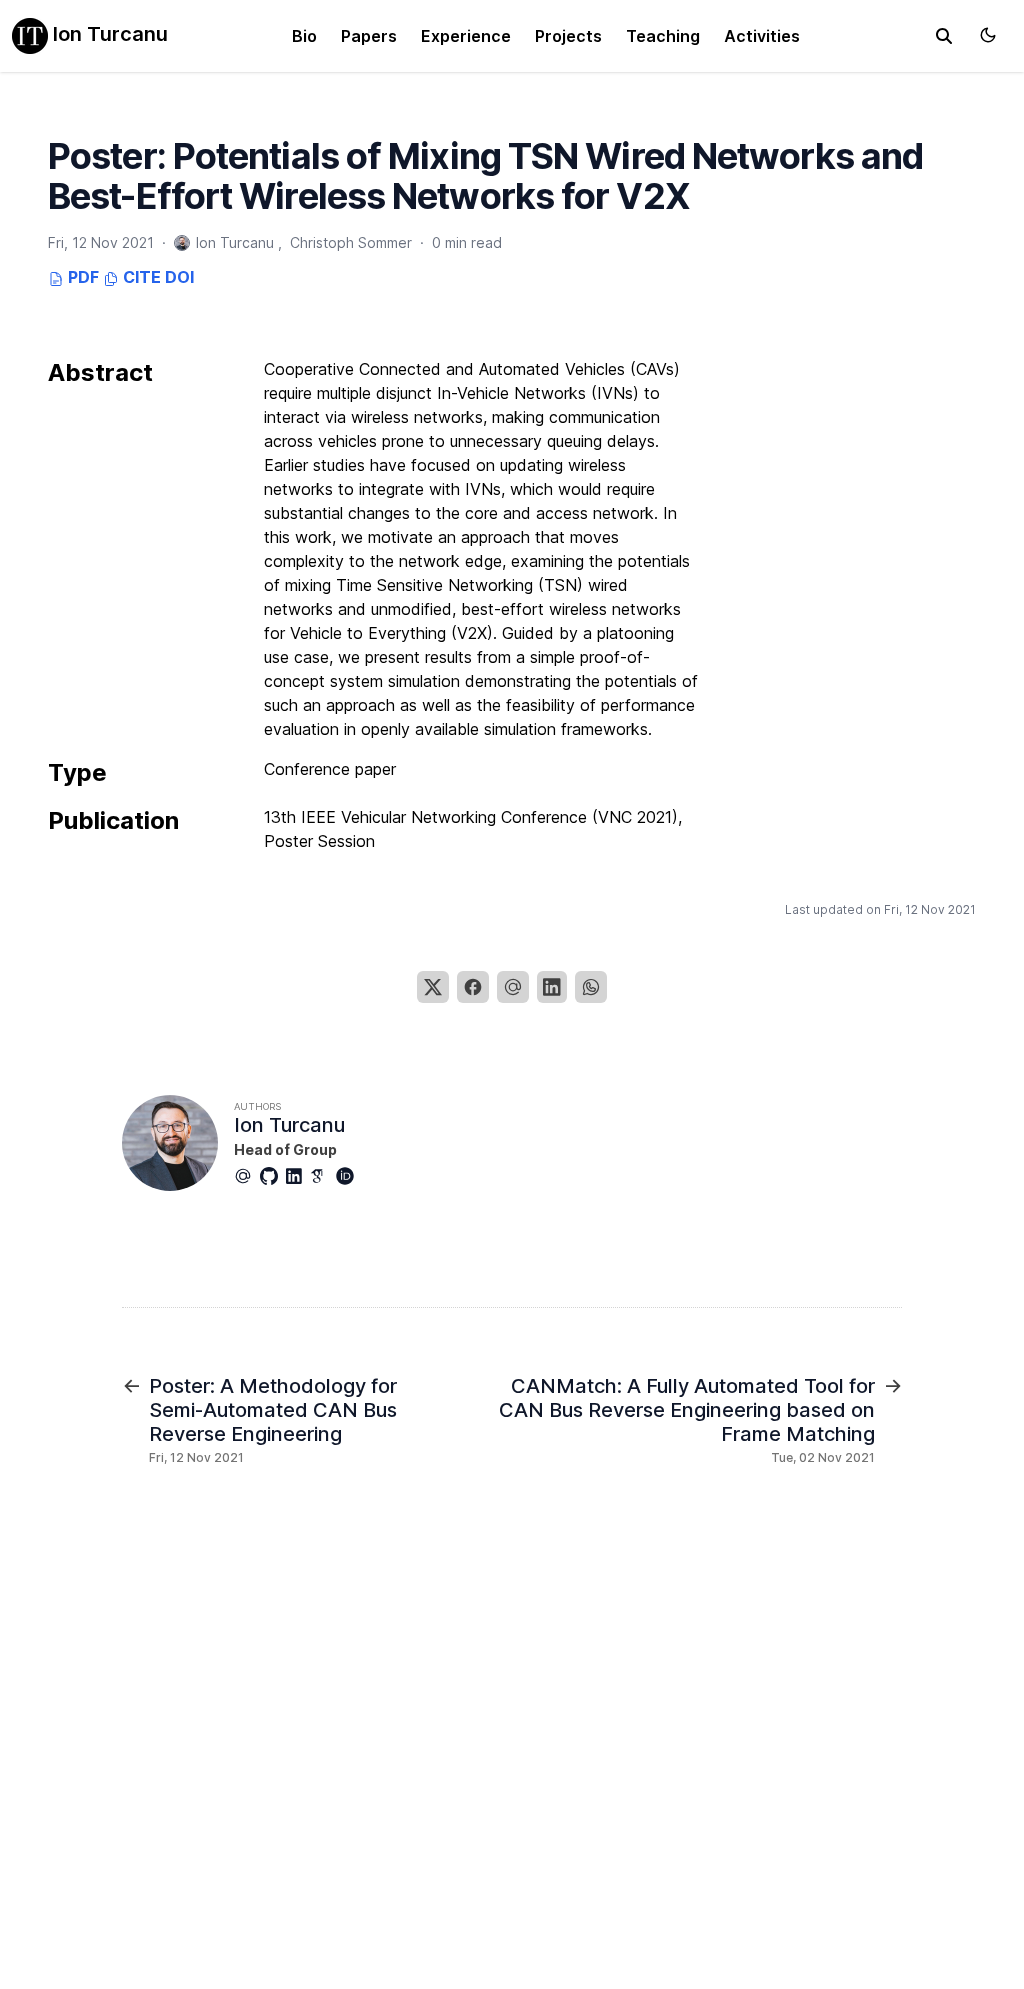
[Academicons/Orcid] (349, 1176)
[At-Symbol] (247, 1176)
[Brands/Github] (273, 1176)
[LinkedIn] (552, 987)
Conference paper (330, 769)
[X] (433, 987)
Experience (466, 36)
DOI (179, 277)
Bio (304, 36)
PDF (81, 277)
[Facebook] (473, 987)
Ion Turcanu (108, 34)
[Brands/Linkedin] (298, 1176)
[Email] (513, 987)
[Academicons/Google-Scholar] (323, 1176)
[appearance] (988, 35)
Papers (369, 36)
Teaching (663, 36)
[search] (944, 36)
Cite (140, 277)
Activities (762, 36)
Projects (568, 36)
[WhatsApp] (591, 987)
